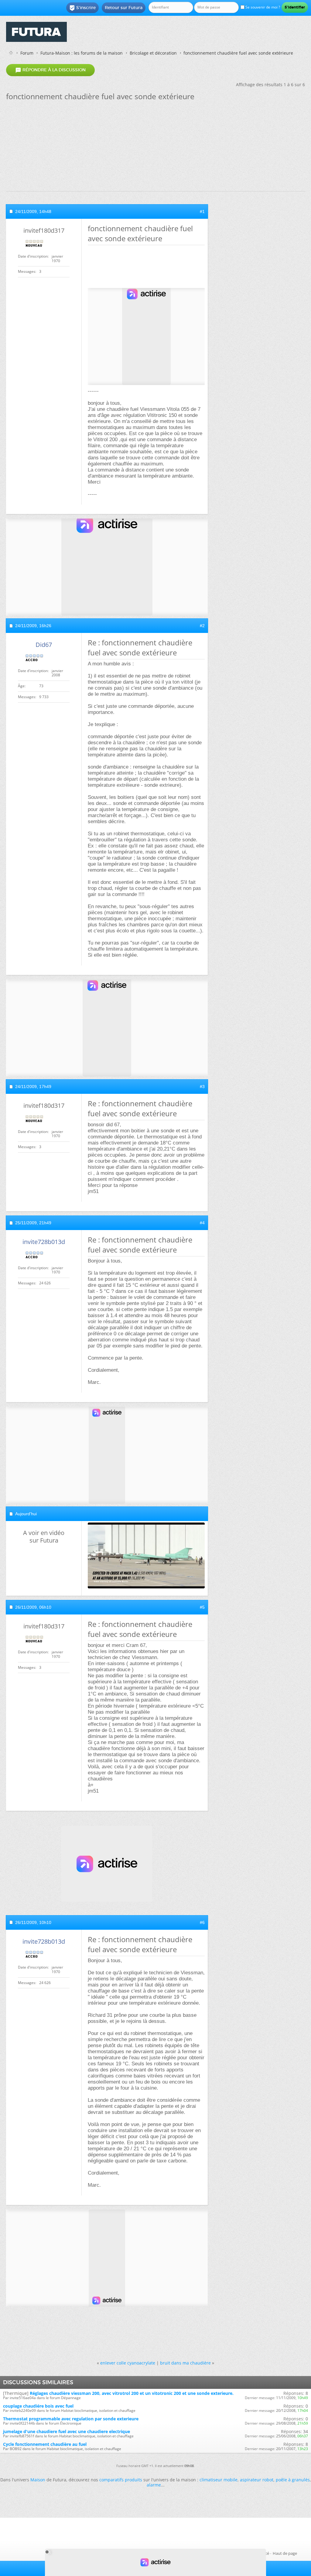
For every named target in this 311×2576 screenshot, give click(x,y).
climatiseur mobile (219, 2480)
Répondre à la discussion (50, 70)
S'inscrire (82, 8)
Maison (38, 2480)
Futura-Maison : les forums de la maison (82, 53)
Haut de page (285, 2553)
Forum (27, 53)
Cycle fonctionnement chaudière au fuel (45, 2444)
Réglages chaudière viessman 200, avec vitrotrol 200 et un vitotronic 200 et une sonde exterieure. (132, 2393)
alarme (154, 2485)
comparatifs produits (121, 2480)
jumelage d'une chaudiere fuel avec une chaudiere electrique (67, 2431)
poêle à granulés (293, 2480)
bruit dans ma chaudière (185, 2363)
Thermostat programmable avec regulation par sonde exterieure (71, 2419)
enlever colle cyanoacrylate (128, 2363)
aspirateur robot (257, 2480)
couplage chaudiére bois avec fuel (38, 2406)
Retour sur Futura (124, 8)
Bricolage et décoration (153, 53)
